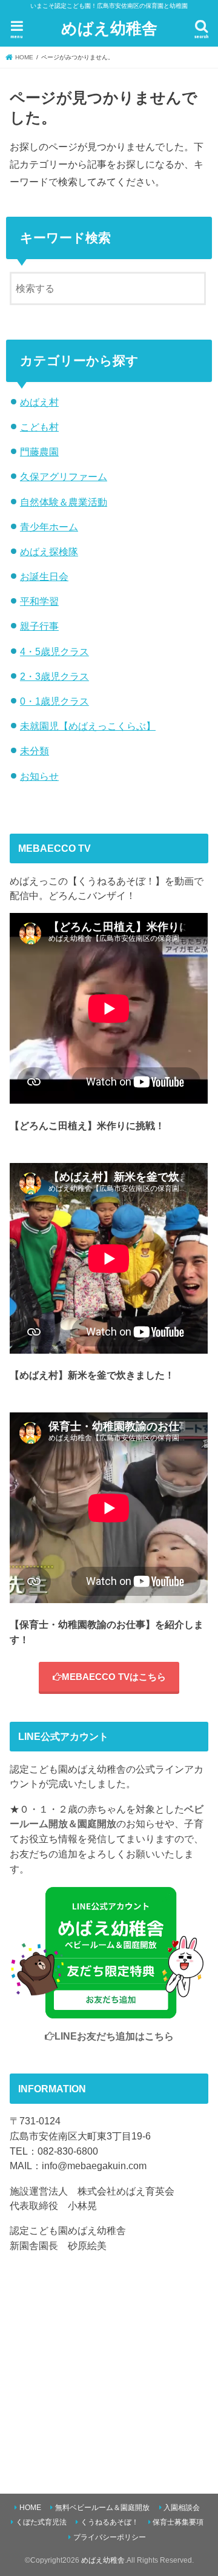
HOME (30, 2508)
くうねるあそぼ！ (110, 2522)
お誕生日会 (44, 576)
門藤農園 (39, 452)
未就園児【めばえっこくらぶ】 (88, 726)
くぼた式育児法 (41, 2522)
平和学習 (39, 601)
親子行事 (39, 626)
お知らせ (39, 776)
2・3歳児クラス (54, 676)
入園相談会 (182, 2508)
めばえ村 (39, 402)
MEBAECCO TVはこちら (114, 1677)
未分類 (35, 751)
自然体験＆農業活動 (64, 502)
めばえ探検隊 (49, 552)
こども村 (39, 427)
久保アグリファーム (64, 476)
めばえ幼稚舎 (109, 28)
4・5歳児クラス (54, 651)
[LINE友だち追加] (109, 2011)
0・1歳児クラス (54, 701)
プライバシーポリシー (110, 2537)
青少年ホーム (49, 527)
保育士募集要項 (178, 2522)
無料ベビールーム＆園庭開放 (102, 2508)
